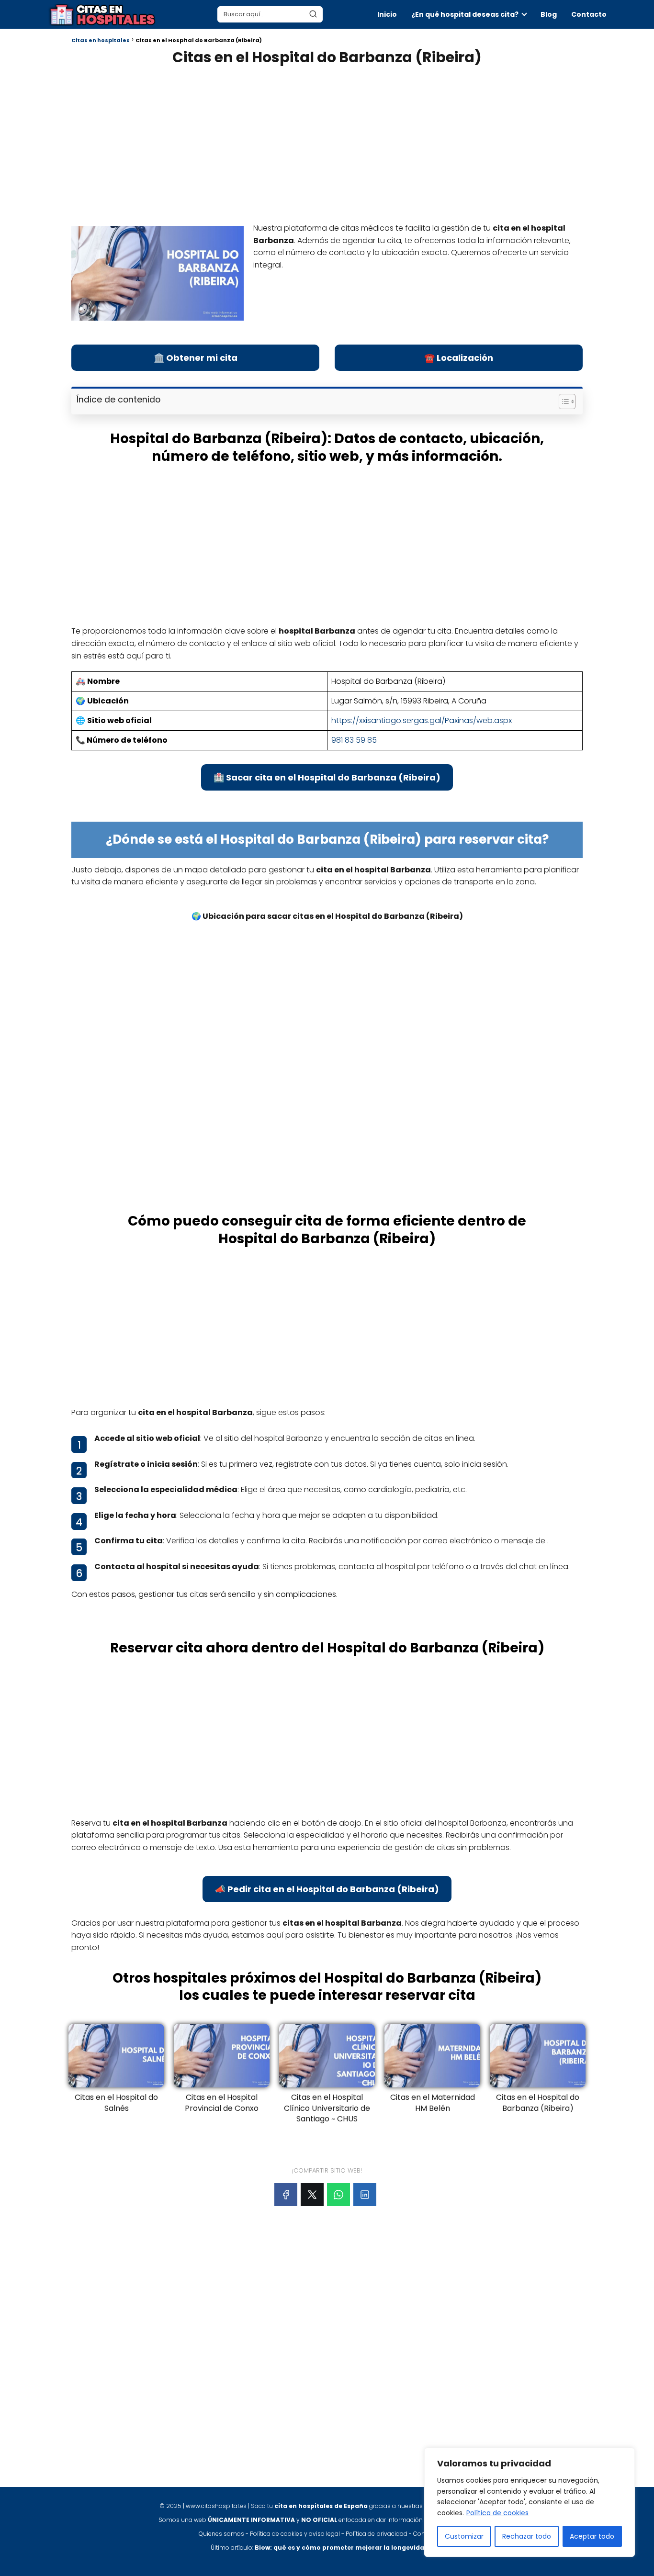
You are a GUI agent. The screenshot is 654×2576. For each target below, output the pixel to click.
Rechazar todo (527, 2536)
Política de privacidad (377, 2534)
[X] (312, 2195)
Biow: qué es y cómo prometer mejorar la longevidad (342, 2548)
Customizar (464, 2536)
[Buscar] (313, 14)
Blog (549, 14)
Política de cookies (497, 2513)
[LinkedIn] (365, 2195)
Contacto (589, 14)
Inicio (387, 14)
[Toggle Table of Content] (562, 401)
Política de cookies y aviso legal (295, 2534)
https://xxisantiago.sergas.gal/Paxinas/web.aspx (422, 720)
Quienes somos (221, 2534)
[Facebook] (286, 2195)
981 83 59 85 (354, 740)
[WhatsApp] (338, 2195)
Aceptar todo (592, 2536)
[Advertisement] (327, 143)
